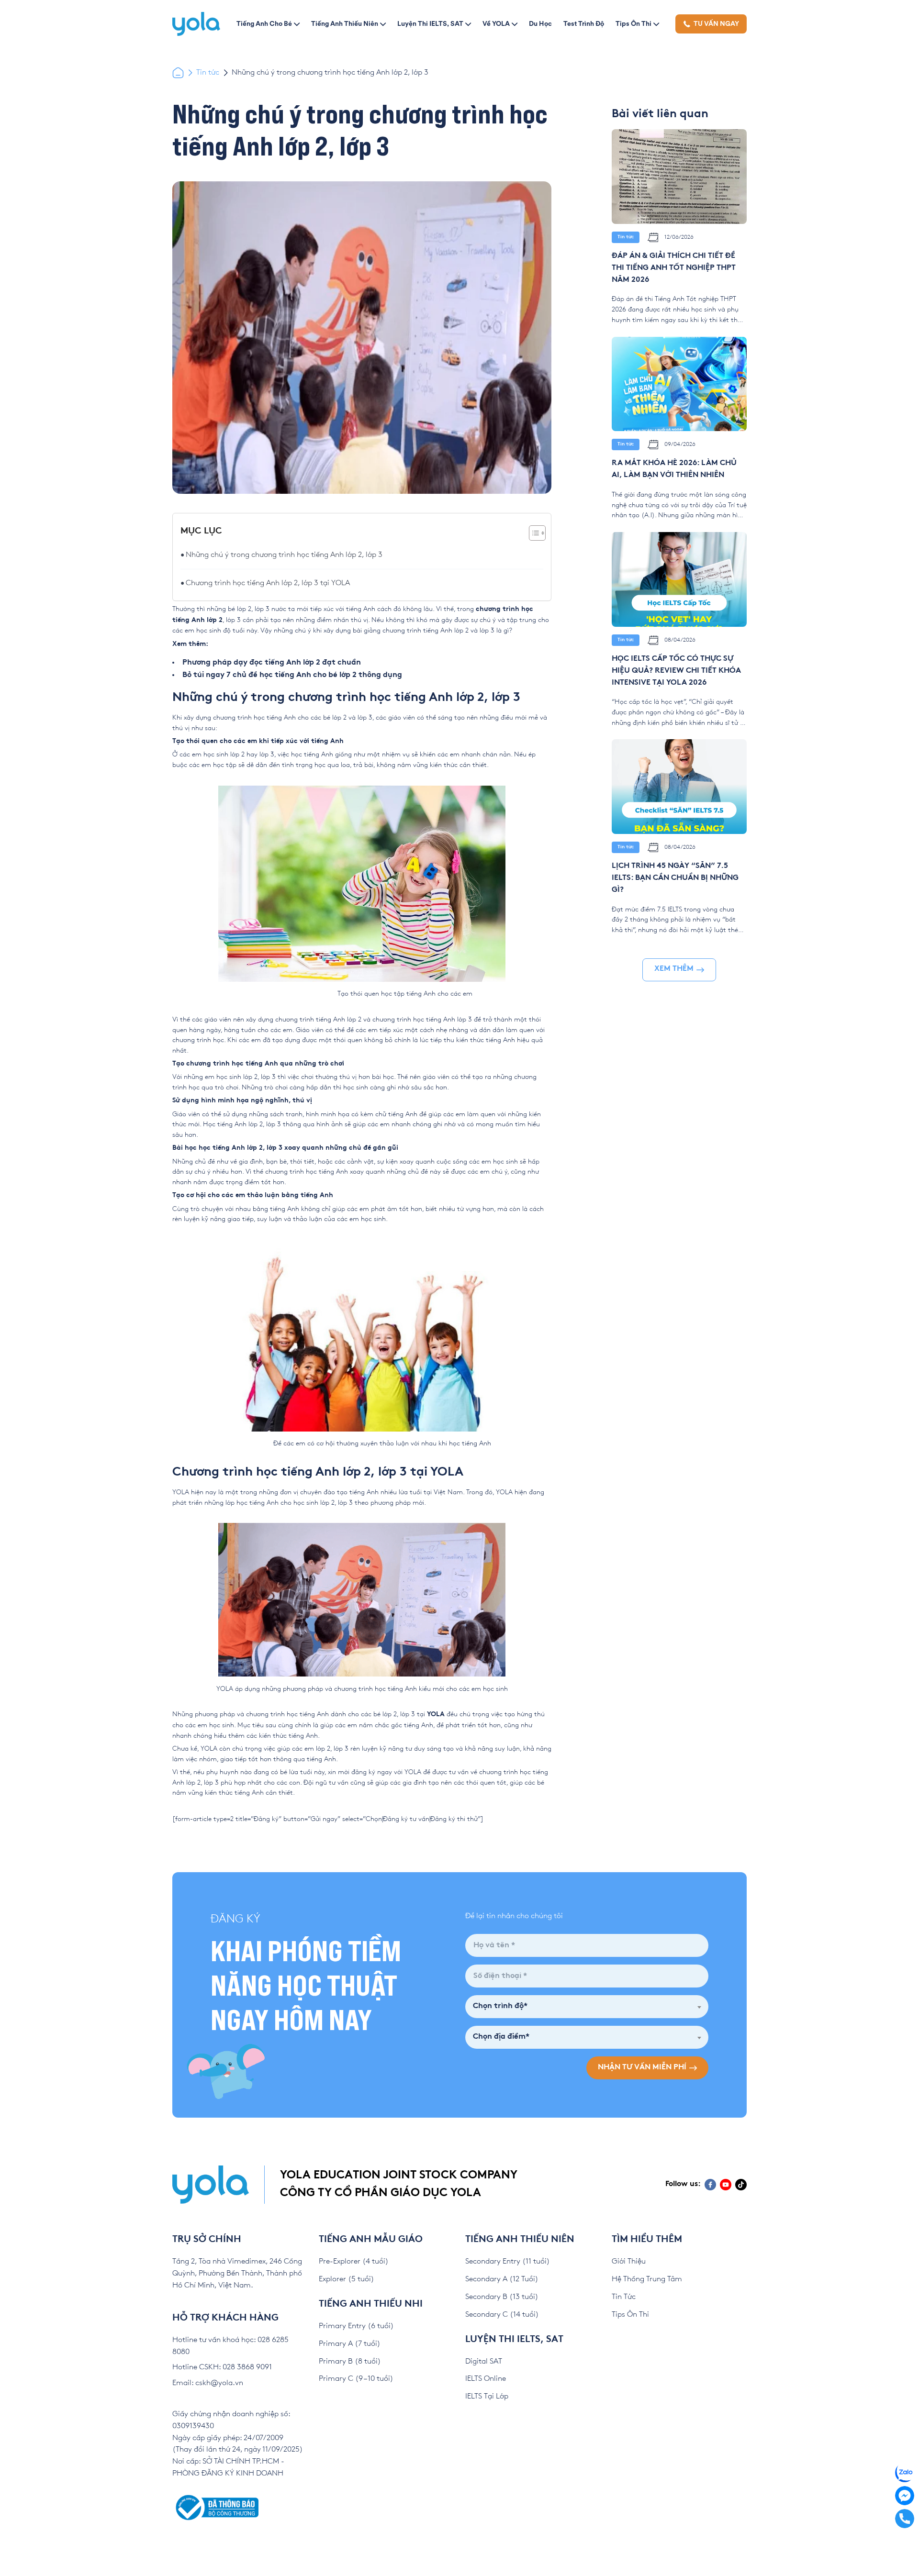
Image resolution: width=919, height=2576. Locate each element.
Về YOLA (496, 23)
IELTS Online (486, 2379)
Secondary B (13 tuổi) (502, 2297)
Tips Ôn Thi (633, 23)
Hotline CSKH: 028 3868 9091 (222, 2367)
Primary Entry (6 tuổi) (356, 2326)
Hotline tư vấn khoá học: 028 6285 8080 (230, 2346)
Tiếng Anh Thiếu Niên (345, 23)
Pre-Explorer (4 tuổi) (354, 2261)
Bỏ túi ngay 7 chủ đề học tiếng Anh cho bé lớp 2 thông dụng (292, 675)
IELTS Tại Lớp (487, 2396)
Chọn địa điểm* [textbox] (501, 2037)
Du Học (540, 23)
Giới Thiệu (629, 2261)
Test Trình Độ (584, 23)
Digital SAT (484, 2361)
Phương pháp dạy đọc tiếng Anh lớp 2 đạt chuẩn (272, 663)
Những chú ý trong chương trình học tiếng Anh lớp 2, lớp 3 (284, 555)
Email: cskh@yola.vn (208, 2383)
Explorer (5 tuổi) (347, 2279)
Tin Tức (624, 2297)
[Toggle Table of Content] (532, 533)
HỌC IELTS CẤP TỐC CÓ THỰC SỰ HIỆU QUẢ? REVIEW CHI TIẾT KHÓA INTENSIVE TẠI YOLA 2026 (676, 671)
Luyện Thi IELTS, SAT (430, 23)
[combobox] (587, 2007)
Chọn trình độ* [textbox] (500, 2006)
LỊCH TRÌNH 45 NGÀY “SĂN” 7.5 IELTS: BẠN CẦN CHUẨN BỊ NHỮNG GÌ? (675, 878)
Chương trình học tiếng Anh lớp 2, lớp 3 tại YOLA (269, 583)
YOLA (436, 1715)
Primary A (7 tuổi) (350, 2344)
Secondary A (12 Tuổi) (502, 2279)
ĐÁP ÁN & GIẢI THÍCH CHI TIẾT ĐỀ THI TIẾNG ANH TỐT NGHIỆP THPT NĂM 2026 (674, 268)
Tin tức (208, 72)
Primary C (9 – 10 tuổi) (356, 2379)
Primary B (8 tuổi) (350, 2361)
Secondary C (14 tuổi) (502, 2315)
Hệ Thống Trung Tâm (647, 2279)
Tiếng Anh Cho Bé (264, 23)
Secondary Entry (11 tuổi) (508, 2261)
